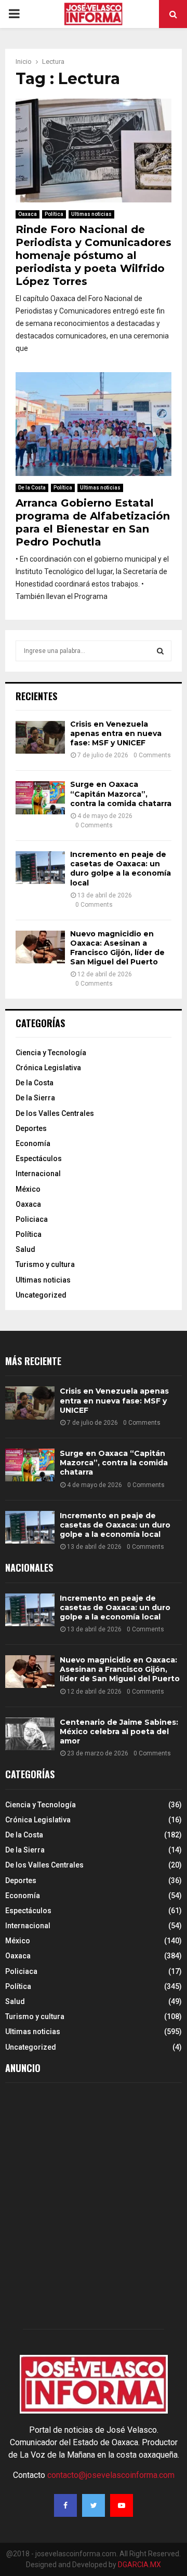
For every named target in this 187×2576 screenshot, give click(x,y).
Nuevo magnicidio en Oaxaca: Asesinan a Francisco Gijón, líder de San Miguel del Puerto (117, 948)
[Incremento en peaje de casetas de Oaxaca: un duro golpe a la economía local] (40, 868)
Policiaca (32, 1219)
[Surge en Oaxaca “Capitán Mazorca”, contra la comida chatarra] (40, 798)
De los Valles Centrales (55, 1113)
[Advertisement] (94, 2209)
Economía (33, 1143)
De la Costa (32, 488)
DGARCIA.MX (139, 2565)
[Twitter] (94, 2505)
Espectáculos (39, 1158)
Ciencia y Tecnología (51, 1053)
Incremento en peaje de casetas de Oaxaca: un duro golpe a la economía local (121, 869)
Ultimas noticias (91, 214)
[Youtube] (122, 2505)
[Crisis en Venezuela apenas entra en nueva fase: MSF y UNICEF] (40, 737)
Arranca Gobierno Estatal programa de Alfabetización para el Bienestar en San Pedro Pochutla (93, 522)
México (28, 1189)
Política (54, 214)
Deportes (31, 1128)
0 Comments (152, 755)
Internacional (38, 1174)
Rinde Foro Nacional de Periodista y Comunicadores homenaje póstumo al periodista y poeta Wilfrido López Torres (94, 255)
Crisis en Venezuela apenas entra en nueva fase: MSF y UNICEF (116, 733)
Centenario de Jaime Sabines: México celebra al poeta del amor (119, 1732)
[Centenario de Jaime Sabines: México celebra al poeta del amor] (30, 1734)
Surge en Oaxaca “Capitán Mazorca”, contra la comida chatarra (121, 794)
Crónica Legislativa (48, 1068)
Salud (25, 1249)
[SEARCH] (160, 651)
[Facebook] (65, 2505)
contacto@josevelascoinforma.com (111, 2475)
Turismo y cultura (45, 1264)
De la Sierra (35, 1098)
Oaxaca (28, 214)
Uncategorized (41, 1295)
